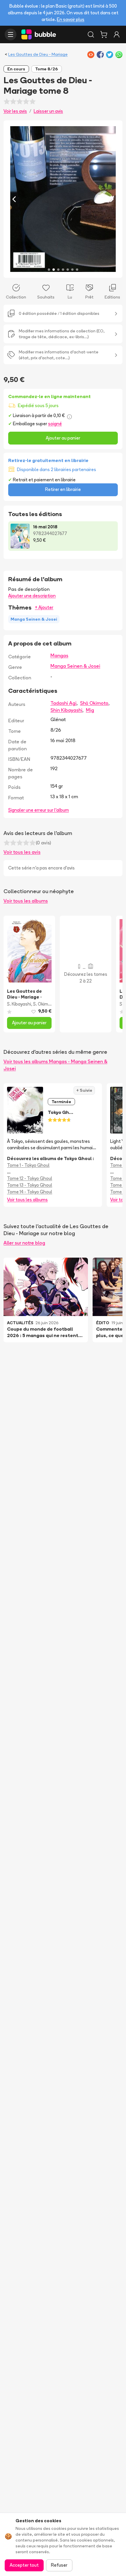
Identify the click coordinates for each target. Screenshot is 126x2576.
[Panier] (104, 34)
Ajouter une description (32, 596)
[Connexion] (117, 34)
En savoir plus (71, 19)
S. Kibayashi (19, 1004)
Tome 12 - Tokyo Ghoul (30, 1178)
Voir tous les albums (26, 901)
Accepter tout (24, 2565)
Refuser (59, 2565)
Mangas (59, 655)
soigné (55, 424)
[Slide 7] (77, 270)
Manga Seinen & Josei (75, 666)
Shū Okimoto (94, 703)
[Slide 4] (63, 270)
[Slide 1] (49, 270)
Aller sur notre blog (24, 1243)
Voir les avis (15, 111)
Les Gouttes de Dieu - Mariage (38, 54)
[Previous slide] (14, 199)
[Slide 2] (54, 270)
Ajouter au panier (63, 438)
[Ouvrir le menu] (11, 34)
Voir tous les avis (22, 852)
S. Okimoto (44, 1004)
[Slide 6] (72, 270)
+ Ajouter (44, 607)
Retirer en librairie (63, 489)
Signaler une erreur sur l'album (39, 810)
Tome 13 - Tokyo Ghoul (30, 1185)
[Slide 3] (58, 270)
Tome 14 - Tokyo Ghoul (30, 1192)
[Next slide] (112, 199)
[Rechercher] (91, 34)
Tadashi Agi (63, 703)
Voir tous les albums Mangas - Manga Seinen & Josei (55, 1065)
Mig (90, 710)
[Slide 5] (68, 270)
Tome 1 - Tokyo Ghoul (28, 1165)
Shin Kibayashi (66, 710)
